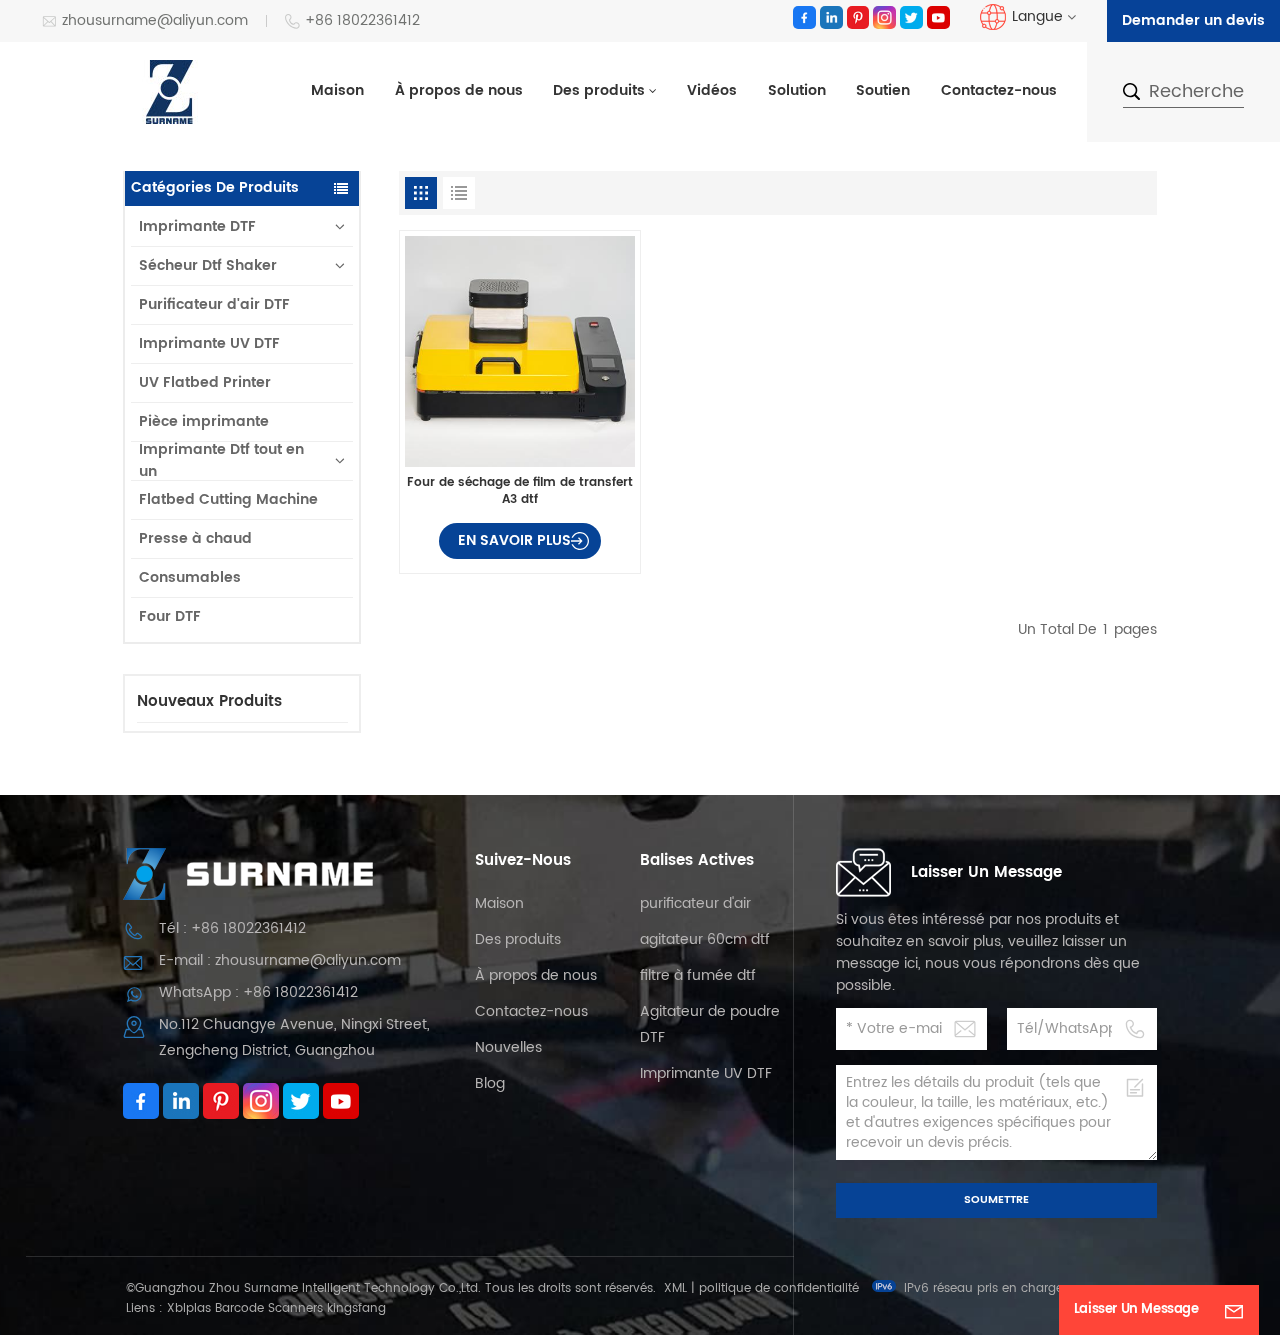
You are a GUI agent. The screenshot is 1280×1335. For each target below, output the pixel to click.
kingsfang (356, 1308)
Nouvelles (508, 1047)
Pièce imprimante (204, 421)
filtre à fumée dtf (698, 975)
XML (675, 1288)
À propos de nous (459, 91)
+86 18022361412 (362, 21)
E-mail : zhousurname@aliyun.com (280, 960)
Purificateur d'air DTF (214, 304)
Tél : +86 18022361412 (232, 928)
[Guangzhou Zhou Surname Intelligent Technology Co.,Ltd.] (170, 92)
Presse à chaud (195, 538)
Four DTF (170, 616)
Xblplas (189, 1308)
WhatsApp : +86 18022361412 (258, 992)
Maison (337, 91)
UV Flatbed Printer (205, 382)
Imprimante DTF (197, 226)
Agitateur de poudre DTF (710, 1024)
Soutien (883, 91)
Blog (490, 1083)
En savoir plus (514, 540)
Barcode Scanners (269, 1308)
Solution (797, 91)
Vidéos (712, 91)
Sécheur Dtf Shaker (208, 265)
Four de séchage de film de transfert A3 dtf (520, 490)
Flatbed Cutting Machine (228, 499)
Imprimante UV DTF (209, 343)
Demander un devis (1193, 20)
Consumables (190, 577)
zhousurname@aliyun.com (155, 21)
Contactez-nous (999, 91)
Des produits (599, 91)
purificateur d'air (695, 903)
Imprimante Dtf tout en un (221, 461)
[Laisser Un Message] (1234, 1310)
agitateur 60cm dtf (705, 939)
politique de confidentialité (779, 1288)
